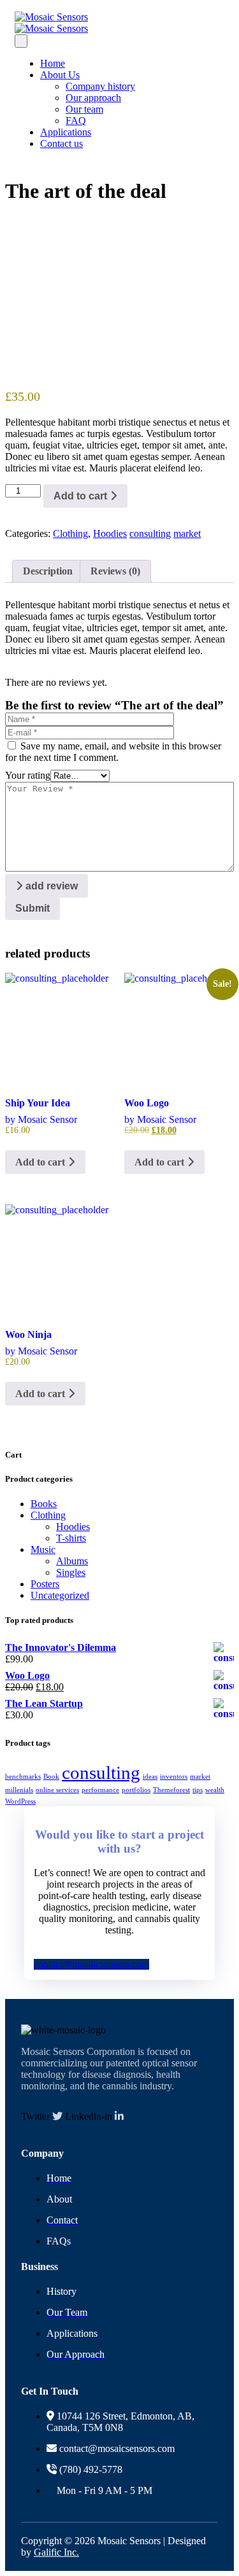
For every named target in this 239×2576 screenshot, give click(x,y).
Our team (84, 109)
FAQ (76, 121)
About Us (60, 75)
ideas (150, 1777)
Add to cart (82, 496)
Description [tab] (48, 571)
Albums (72, 1561)
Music (43, 1549)
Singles (71, 1572)
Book (51, 1777)
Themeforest (171, 1790)
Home (53, 63)
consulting (150, 533)
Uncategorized (60, 1595)
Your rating (28, 775)
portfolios (136, 1790)
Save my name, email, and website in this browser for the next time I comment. (113, 752)
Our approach (93, 98)
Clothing (70, 533)
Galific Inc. (56, 2552)
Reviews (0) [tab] (115, 571)
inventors (174, 1777)
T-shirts (71, 1538)
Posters (45, 1584)
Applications (66, 132)
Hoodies (110, 533)
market (187, 533)
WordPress (20, 1801)
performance (100, 1790)
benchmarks (23, 1777)
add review (50, 886)
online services (57, 1790)
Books (44, 1504)
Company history (100, 86)
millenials (19, 1790)
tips (198, 1790)
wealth (215, 1790)
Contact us (62, 143)
